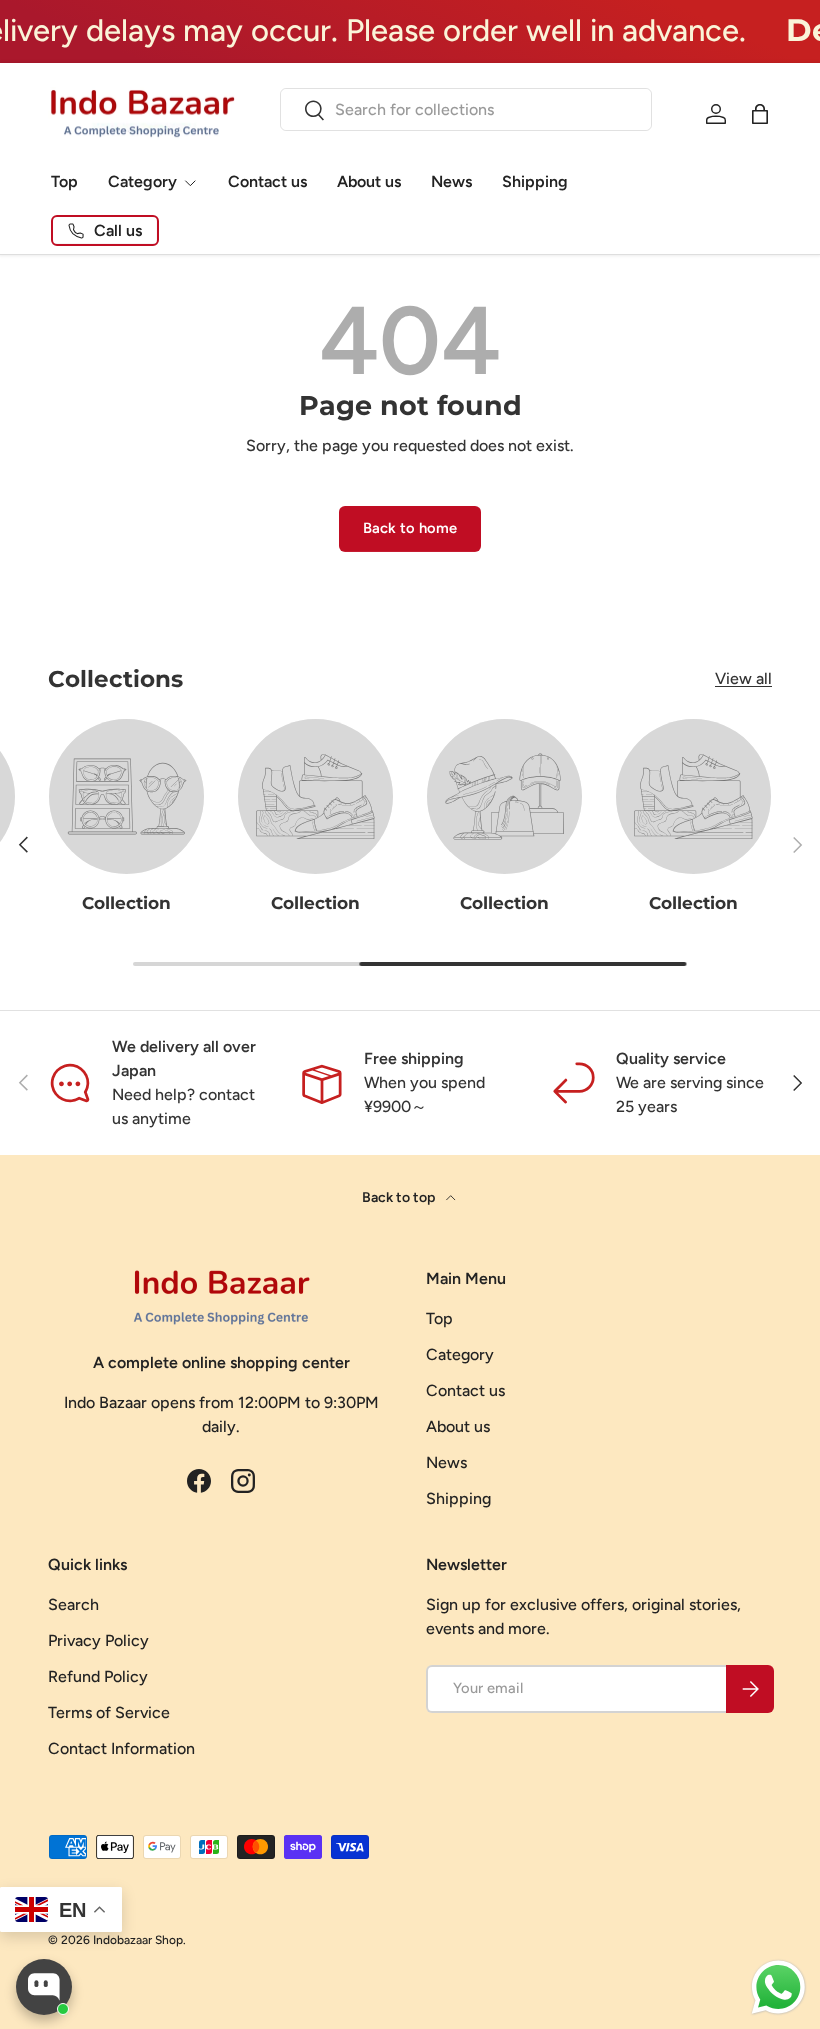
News (451, 181)
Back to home (410, 528)
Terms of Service (109, 1712)
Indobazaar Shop (138, 1940)
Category (460, 1354)
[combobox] (465, 109)
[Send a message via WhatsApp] (778, 1987)
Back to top (400, 1197)
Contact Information (121, 1748)
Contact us (267, 181)
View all (743, 678)
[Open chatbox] (44, 1987)
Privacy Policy (98, 1640)
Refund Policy (98, 1676)
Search (73, 1604)
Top (64, 181)
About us (369, 181)
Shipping (535, 181)
